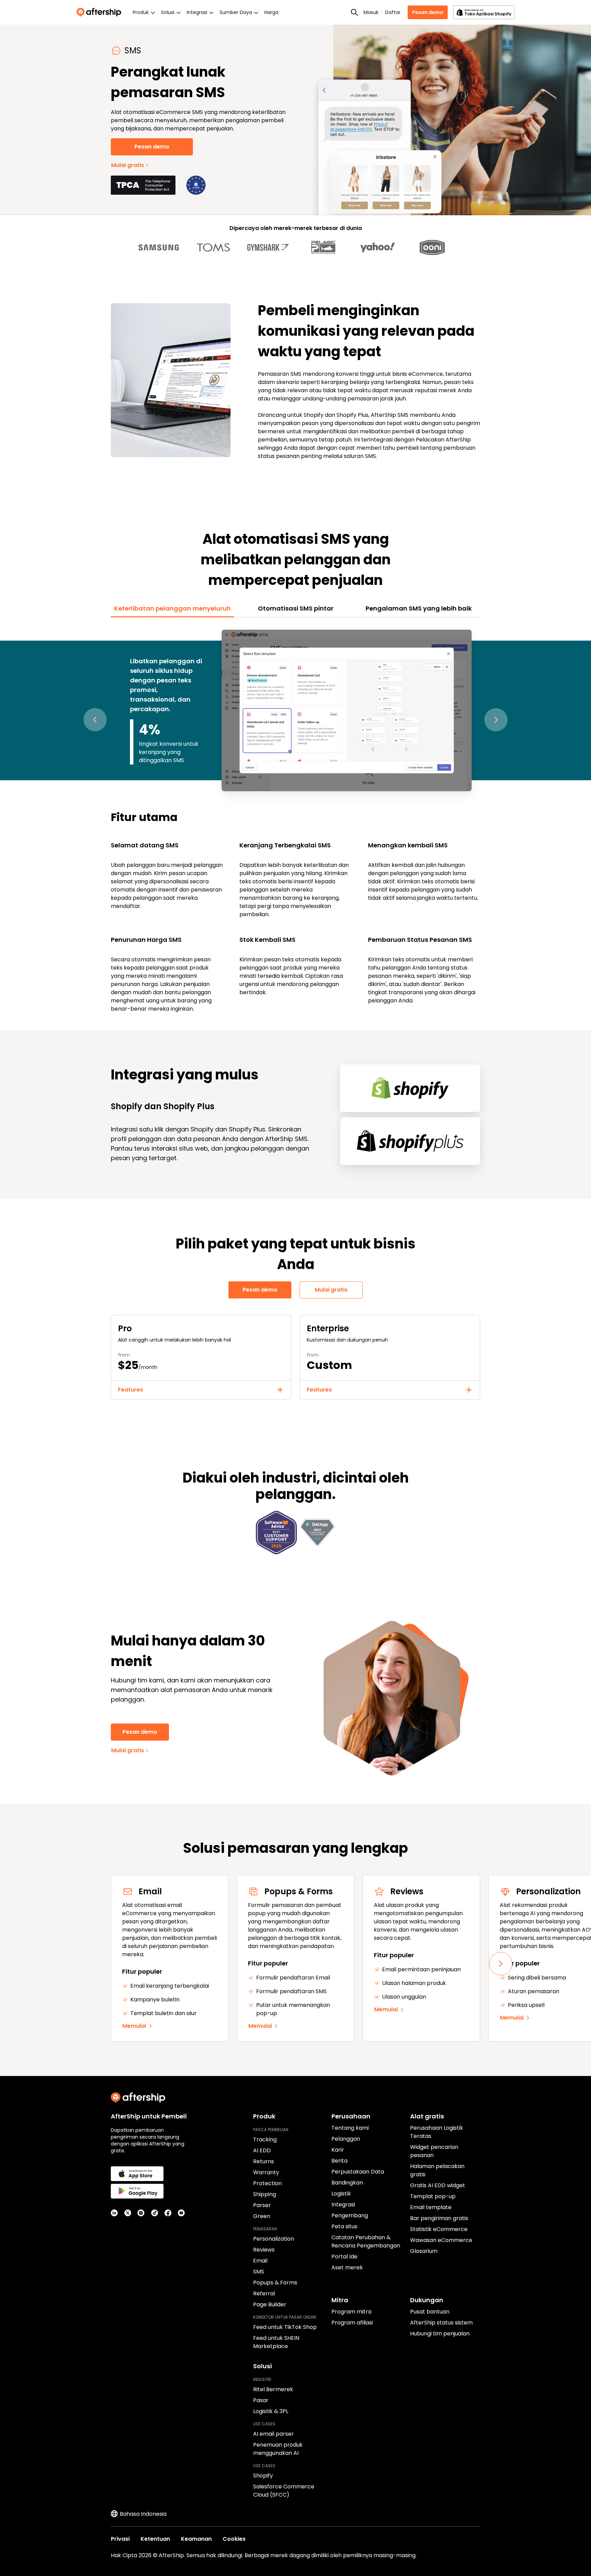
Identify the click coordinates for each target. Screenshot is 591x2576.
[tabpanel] (295, 820)
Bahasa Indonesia (143, 2514)
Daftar (393, 12)
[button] (95, 720)
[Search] (354, 12)
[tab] (172, 608)
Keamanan (196, 2539)
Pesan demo (428, 12)
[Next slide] (501, 1964)
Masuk (371, 12)
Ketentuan (155, 2539)
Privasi (120, 2539)
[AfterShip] (101, 12)
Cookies (234, 2539)
